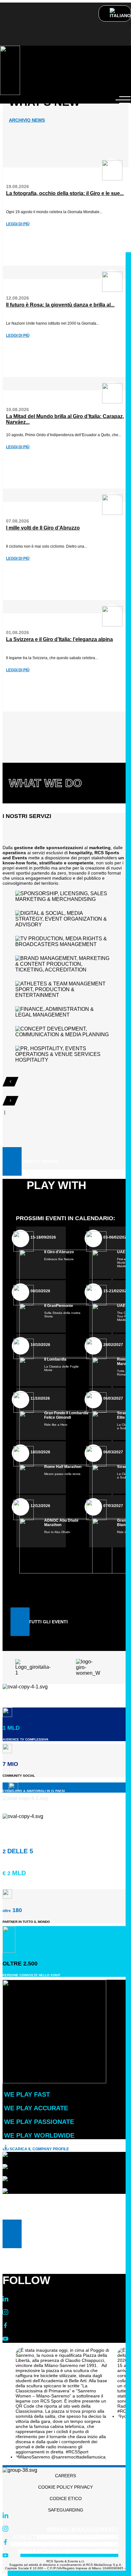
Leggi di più (18, 224)
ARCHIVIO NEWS (27, 120)
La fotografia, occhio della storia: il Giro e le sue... (65, 193)
